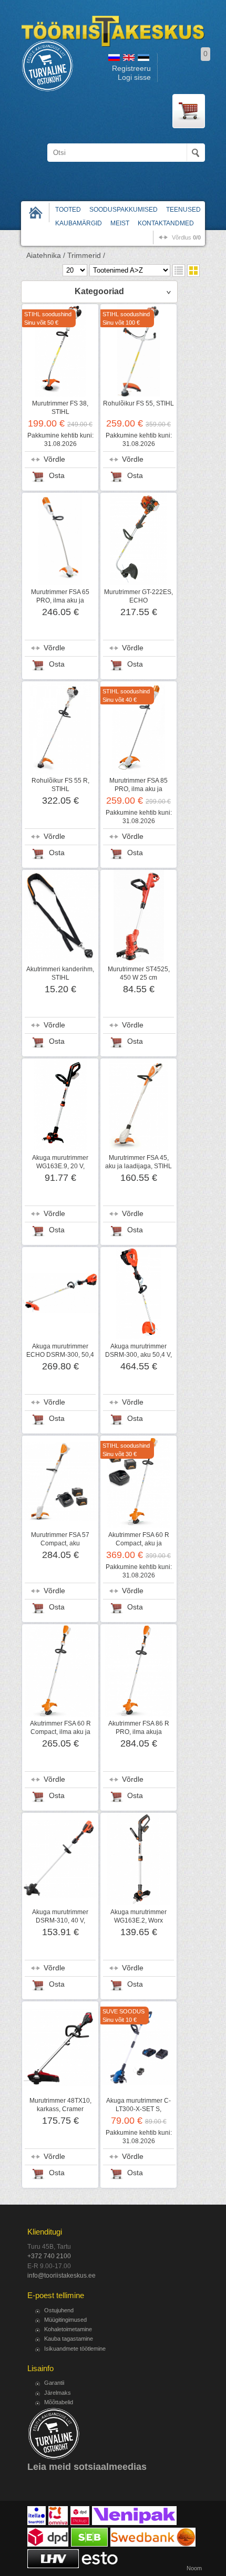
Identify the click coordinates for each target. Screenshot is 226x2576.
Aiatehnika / (46, 256)
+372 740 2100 (49, 2256)
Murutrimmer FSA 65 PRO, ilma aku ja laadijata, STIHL (60, 600)
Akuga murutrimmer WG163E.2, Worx (138, 1916)
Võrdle (54, 459)
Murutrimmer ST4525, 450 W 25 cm (139, 973)
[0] (189, 111)
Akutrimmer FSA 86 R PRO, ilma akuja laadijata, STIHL (139, 1732)
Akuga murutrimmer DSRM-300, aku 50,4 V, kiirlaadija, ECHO (138, 1355)
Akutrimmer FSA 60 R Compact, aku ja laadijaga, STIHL (139, 1543)
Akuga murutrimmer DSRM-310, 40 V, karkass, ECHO (60, 1920)
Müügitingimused (65, 2320)
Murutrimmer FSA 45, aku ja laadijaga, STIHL (138, 1162)
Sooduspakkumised (124, 210)
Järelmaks (58, 2393)
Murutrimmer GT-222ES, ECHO (138, 596)
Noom (194, 2568)
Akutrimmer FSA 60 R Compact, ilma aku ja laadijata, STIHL (60, 1732)
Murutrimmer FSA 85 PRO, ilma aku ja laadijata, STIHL (138, 789)
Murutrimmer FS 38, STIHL (60, 408)
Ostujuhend (59, 2310)
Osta (57, 476)
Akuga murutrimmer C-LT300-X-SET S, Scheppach (138, 2109)
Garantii (54, 2383)
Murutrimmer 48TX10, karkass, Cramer (60, 2105)
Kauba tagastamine (69, 2339)
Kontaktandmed (166, 223)
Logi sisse (134, 77)
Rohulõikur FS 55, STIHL (138, 403)
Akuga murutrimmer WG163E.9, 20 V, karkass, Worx (60, 1166)
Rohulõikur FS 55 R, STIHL (60, 785)
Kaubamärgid (79, 223)
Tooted (68, 210)
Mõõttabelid (59, 2402)
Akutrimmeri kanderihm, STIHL (60, 973)
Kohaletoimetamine (68, 2329)
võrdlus (186, 237)
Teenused (183, 210)
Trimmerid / (86, 256)
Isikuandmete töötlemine (75, 2349)
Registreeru (131, 69)
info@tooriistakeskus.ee (61, 2276)
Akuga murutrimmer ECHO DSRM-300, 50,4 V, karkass (60, 1355)
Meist (120, 223)
